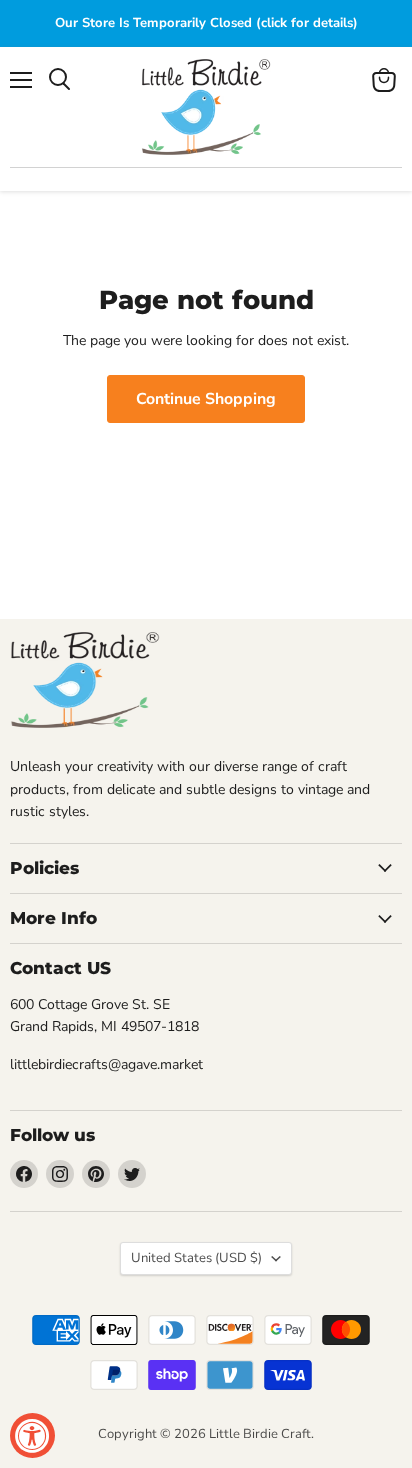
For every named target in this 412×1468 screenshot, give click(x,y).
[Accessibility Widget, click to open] (32, 1435)
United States (196, 1258)
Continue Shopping (206, 399)
